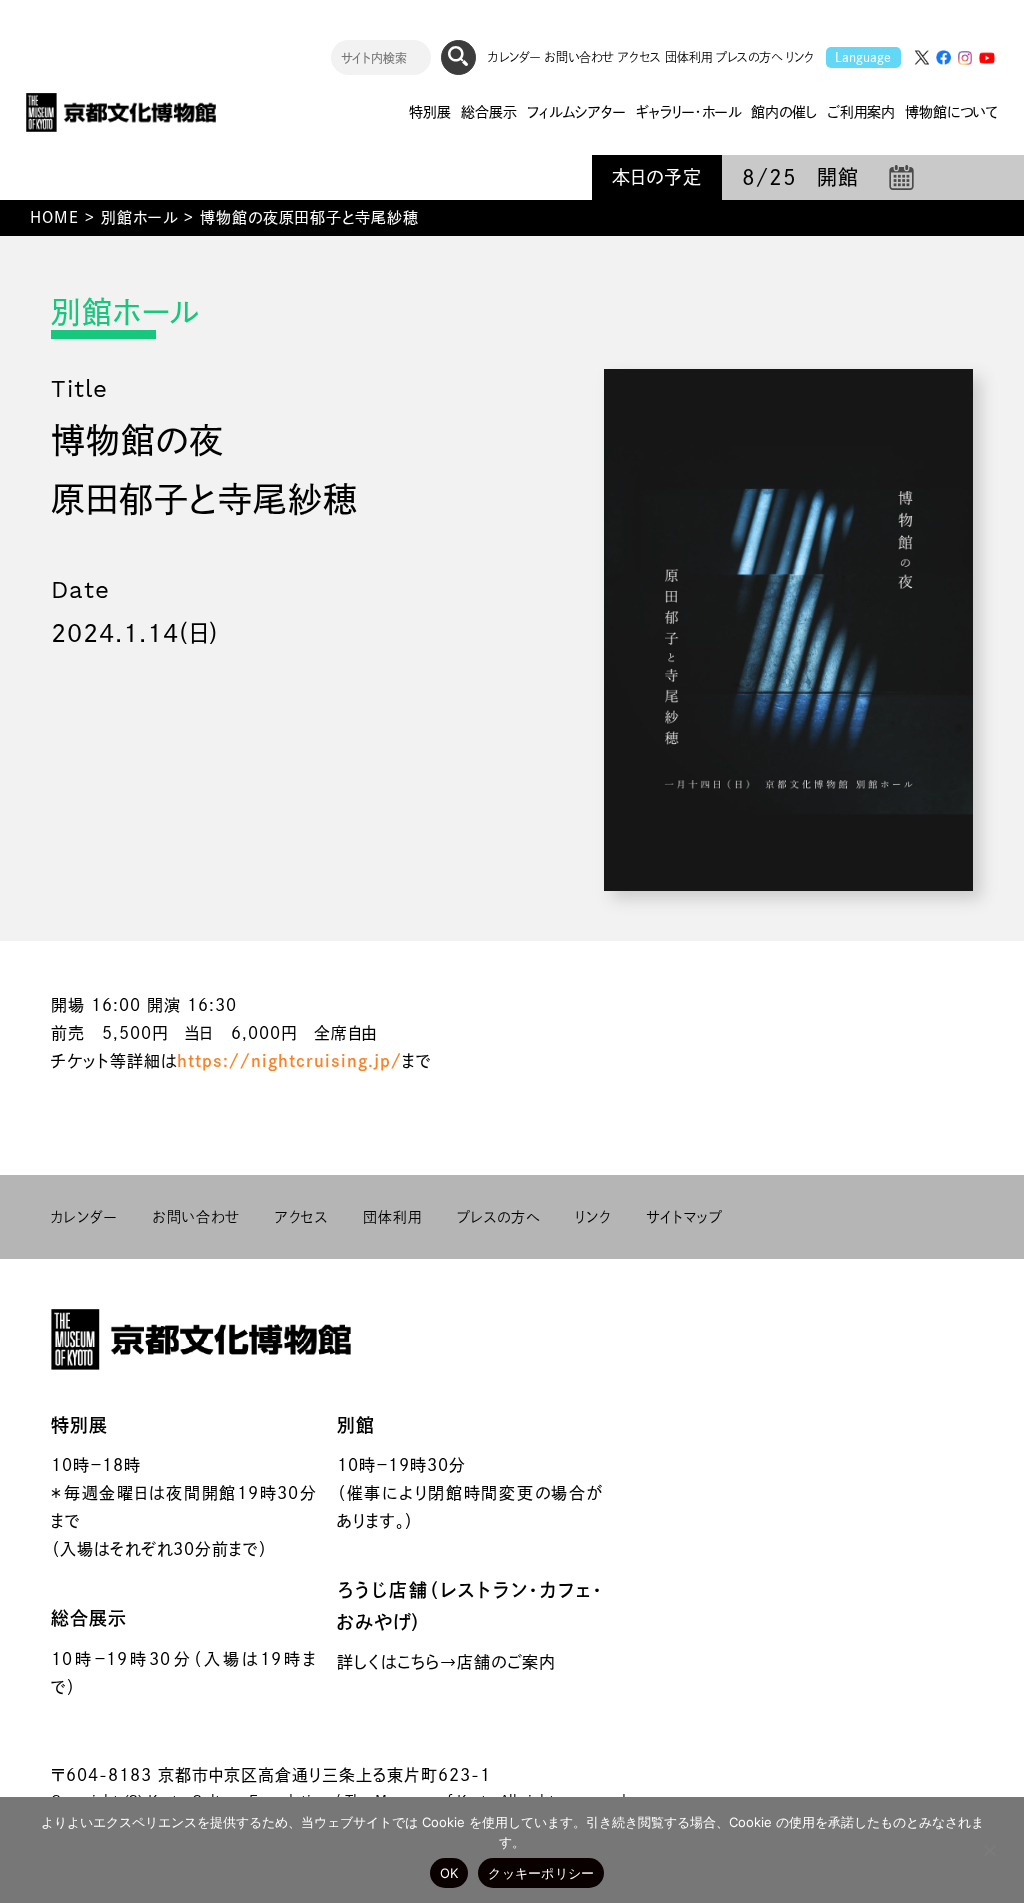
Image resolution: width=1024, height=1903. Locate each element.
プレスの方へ (749, 57)
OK (449, 1873)
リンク (800, 57)
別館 (356, 1425)
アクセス (639, 57)
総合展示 (89, 1618)
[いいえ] (989, 1850)
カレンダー (514, 57)
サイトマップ (684, 1217)
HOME (54, 217)
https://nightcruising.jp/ (289, 1061)
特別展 (79, 1425)
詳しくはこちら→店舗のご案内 (446, 1662)
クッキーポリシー (541, 1873)
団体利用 (688, 57)
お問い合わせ (579, 57)
